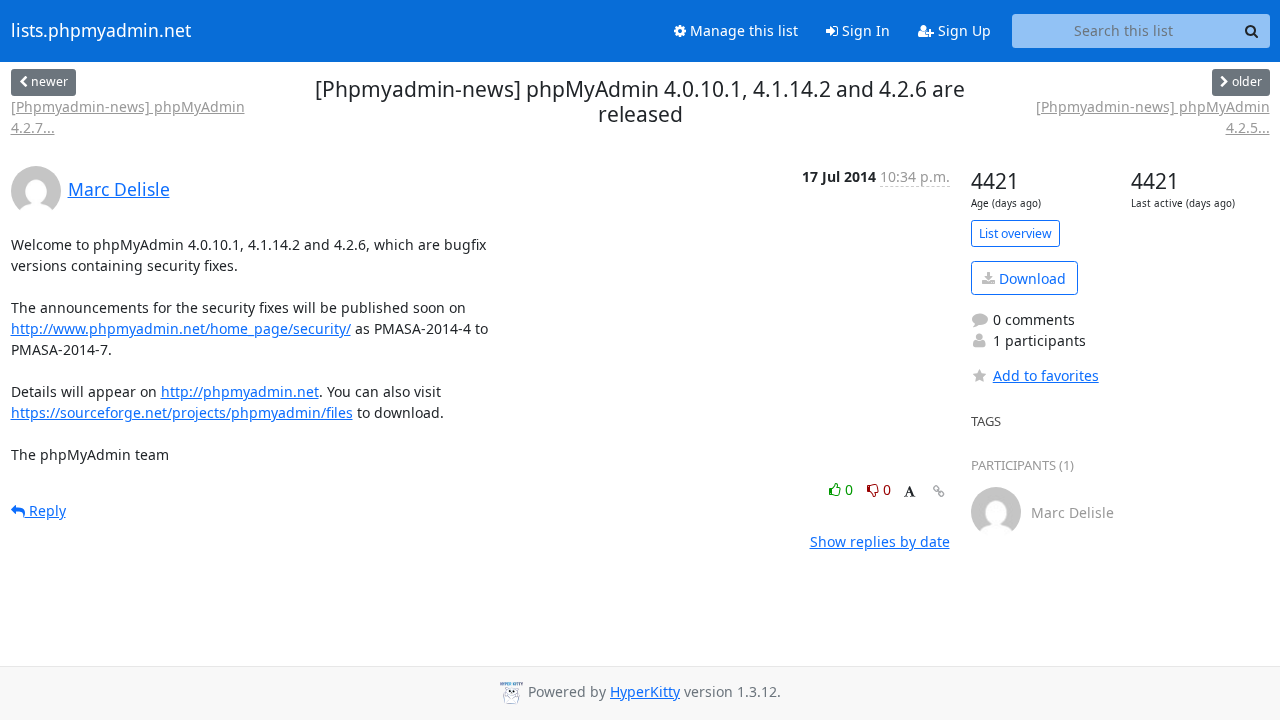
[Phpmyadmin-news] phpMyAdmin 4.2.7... (128, 117)
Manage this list (742, 30)
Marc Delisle (119, 189)
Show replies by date (880, 541)
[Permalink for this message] (939, 491)
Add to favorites (1046, 375)
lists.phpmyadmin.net (101, 31)
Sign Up (962, 30)
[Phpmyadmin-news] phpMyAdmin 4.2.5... (1152, 117)
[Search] (1252, 31)
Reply (45, 510)
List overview (1015, 233)
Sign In (864, 30)
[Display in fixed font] (909, 492)
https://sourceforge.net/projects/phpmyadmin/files (182, 412)
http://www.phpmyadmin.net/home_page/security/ (181, 328)
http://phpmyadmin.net (240, 391)
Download (1030, 278)
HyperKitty (645, 691)
